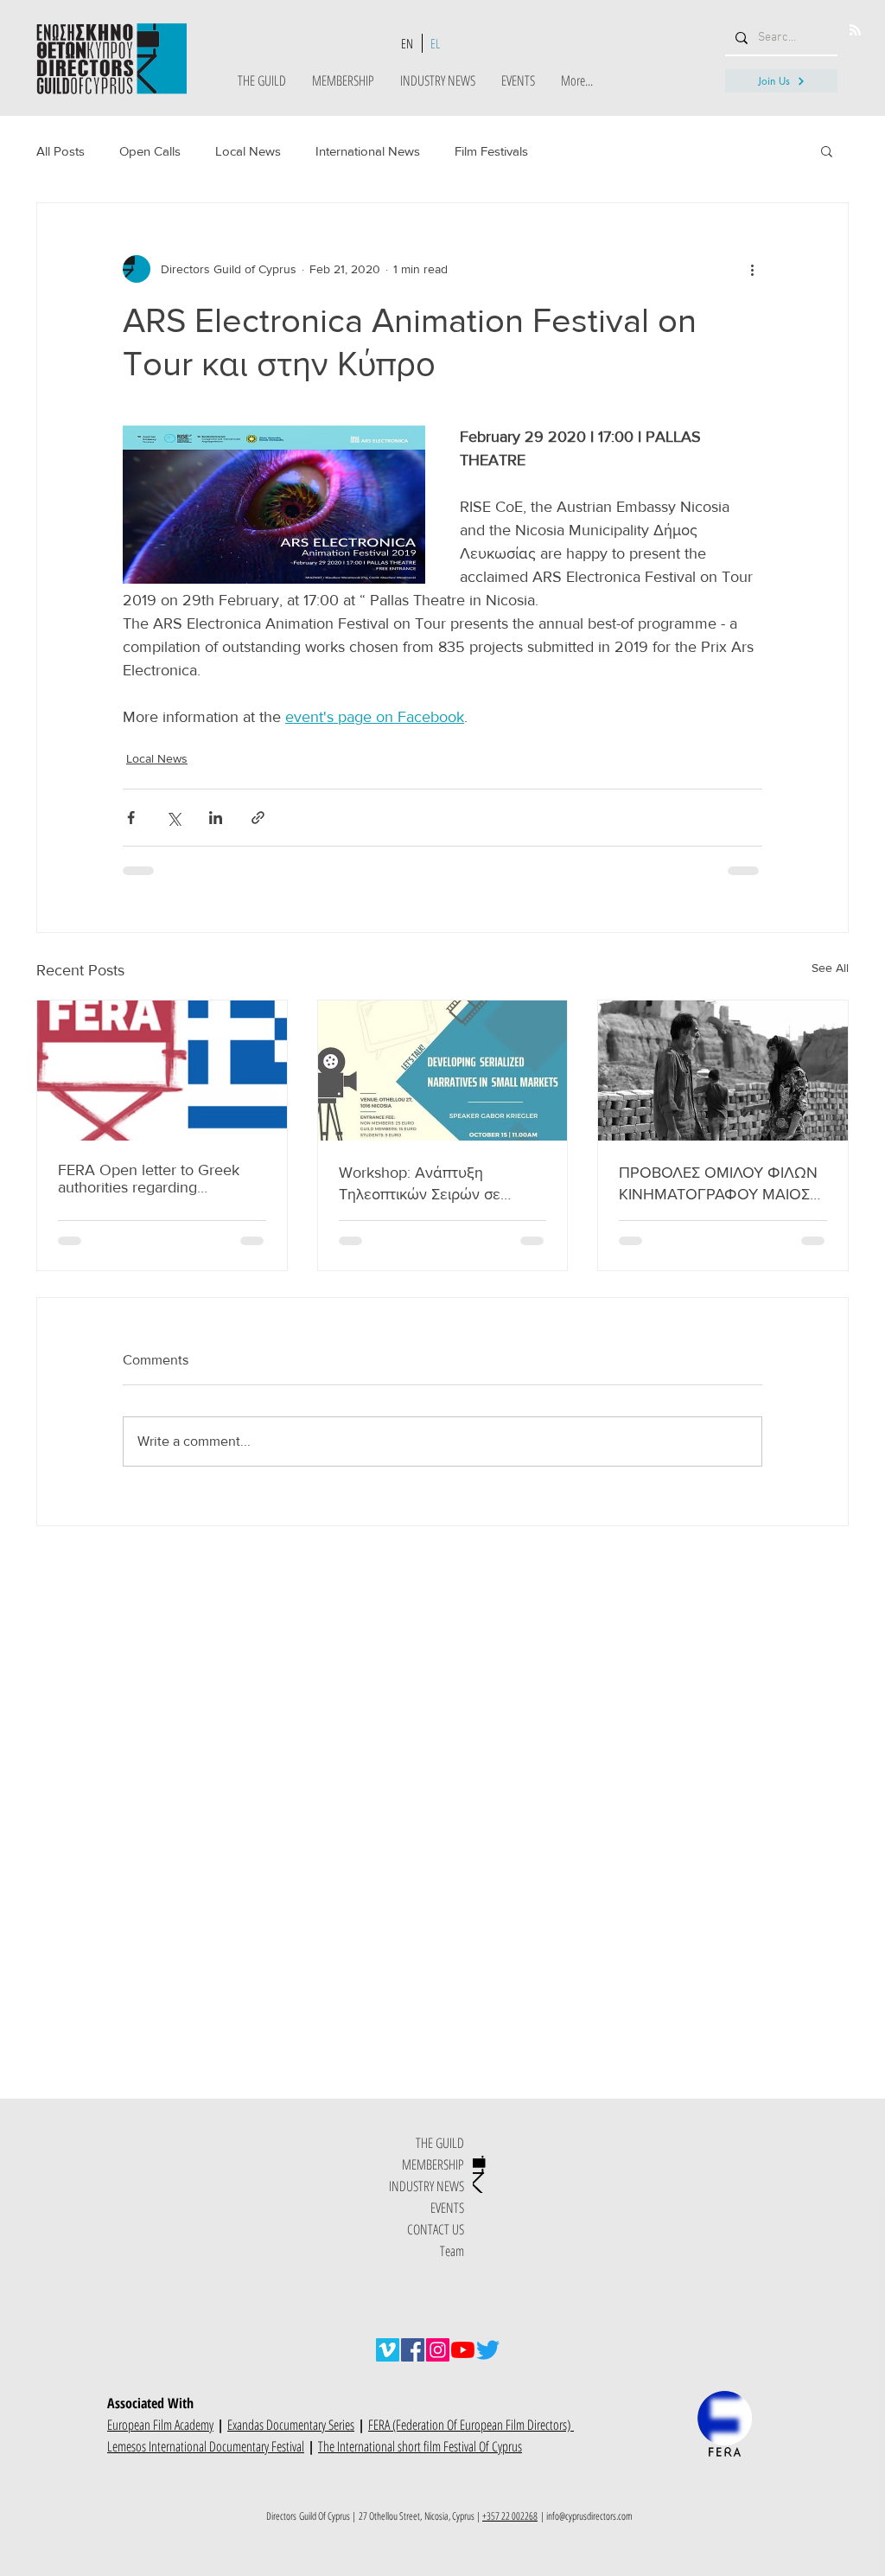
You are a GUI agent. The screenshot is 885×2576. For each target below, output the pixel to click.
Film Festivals (491, 151)
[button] (827, 150)
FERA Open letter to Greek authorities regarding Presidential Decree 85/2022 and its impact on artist (157, 1179)
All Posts (60, 151)
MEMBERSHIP (433, 2164)
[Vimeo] (388, 2350)
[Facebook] (413, 2350)
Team (452, 2251)
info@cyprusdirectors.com (589, 2516)
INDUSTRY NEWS (427, 2186)
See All (830, 968)
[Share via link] (258, 818)
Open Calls (150, 151)
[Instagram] (438, 2350)
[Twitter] (488, 2350)
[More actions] (752, 269)
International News (368, 151)
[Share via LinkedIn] (216, 818)
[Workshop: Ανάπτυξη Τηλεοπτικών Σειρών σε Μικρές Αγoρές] (443, 1071)
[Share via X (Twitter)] (173, 818)
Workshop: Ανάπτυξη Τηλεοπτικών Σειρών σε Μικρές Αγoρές (420, 1184)
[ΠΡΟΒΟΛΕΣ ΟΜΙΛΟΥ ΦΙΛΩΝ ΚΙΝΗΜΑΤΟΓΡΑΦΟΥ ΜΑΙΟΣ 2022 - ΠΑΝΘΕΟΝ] (723, 1071)
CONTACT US (436, 2229)
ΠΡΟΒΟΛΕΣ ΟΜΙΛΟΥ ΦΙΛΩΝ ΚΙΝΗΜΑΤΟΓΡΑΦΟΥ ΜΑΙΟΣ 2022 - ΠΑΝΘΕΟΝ (718, 1184)
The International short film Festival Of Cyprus (420, 2446)
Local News (248, 151)
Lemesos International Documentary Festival (206, 2446)
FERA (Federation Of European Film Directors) (471, 2425)
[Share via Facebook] (131, 818)
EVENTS (447, 2208)
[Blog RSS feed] (855, 31)
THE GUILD (440, 2143)
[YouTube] (463, 2350)
